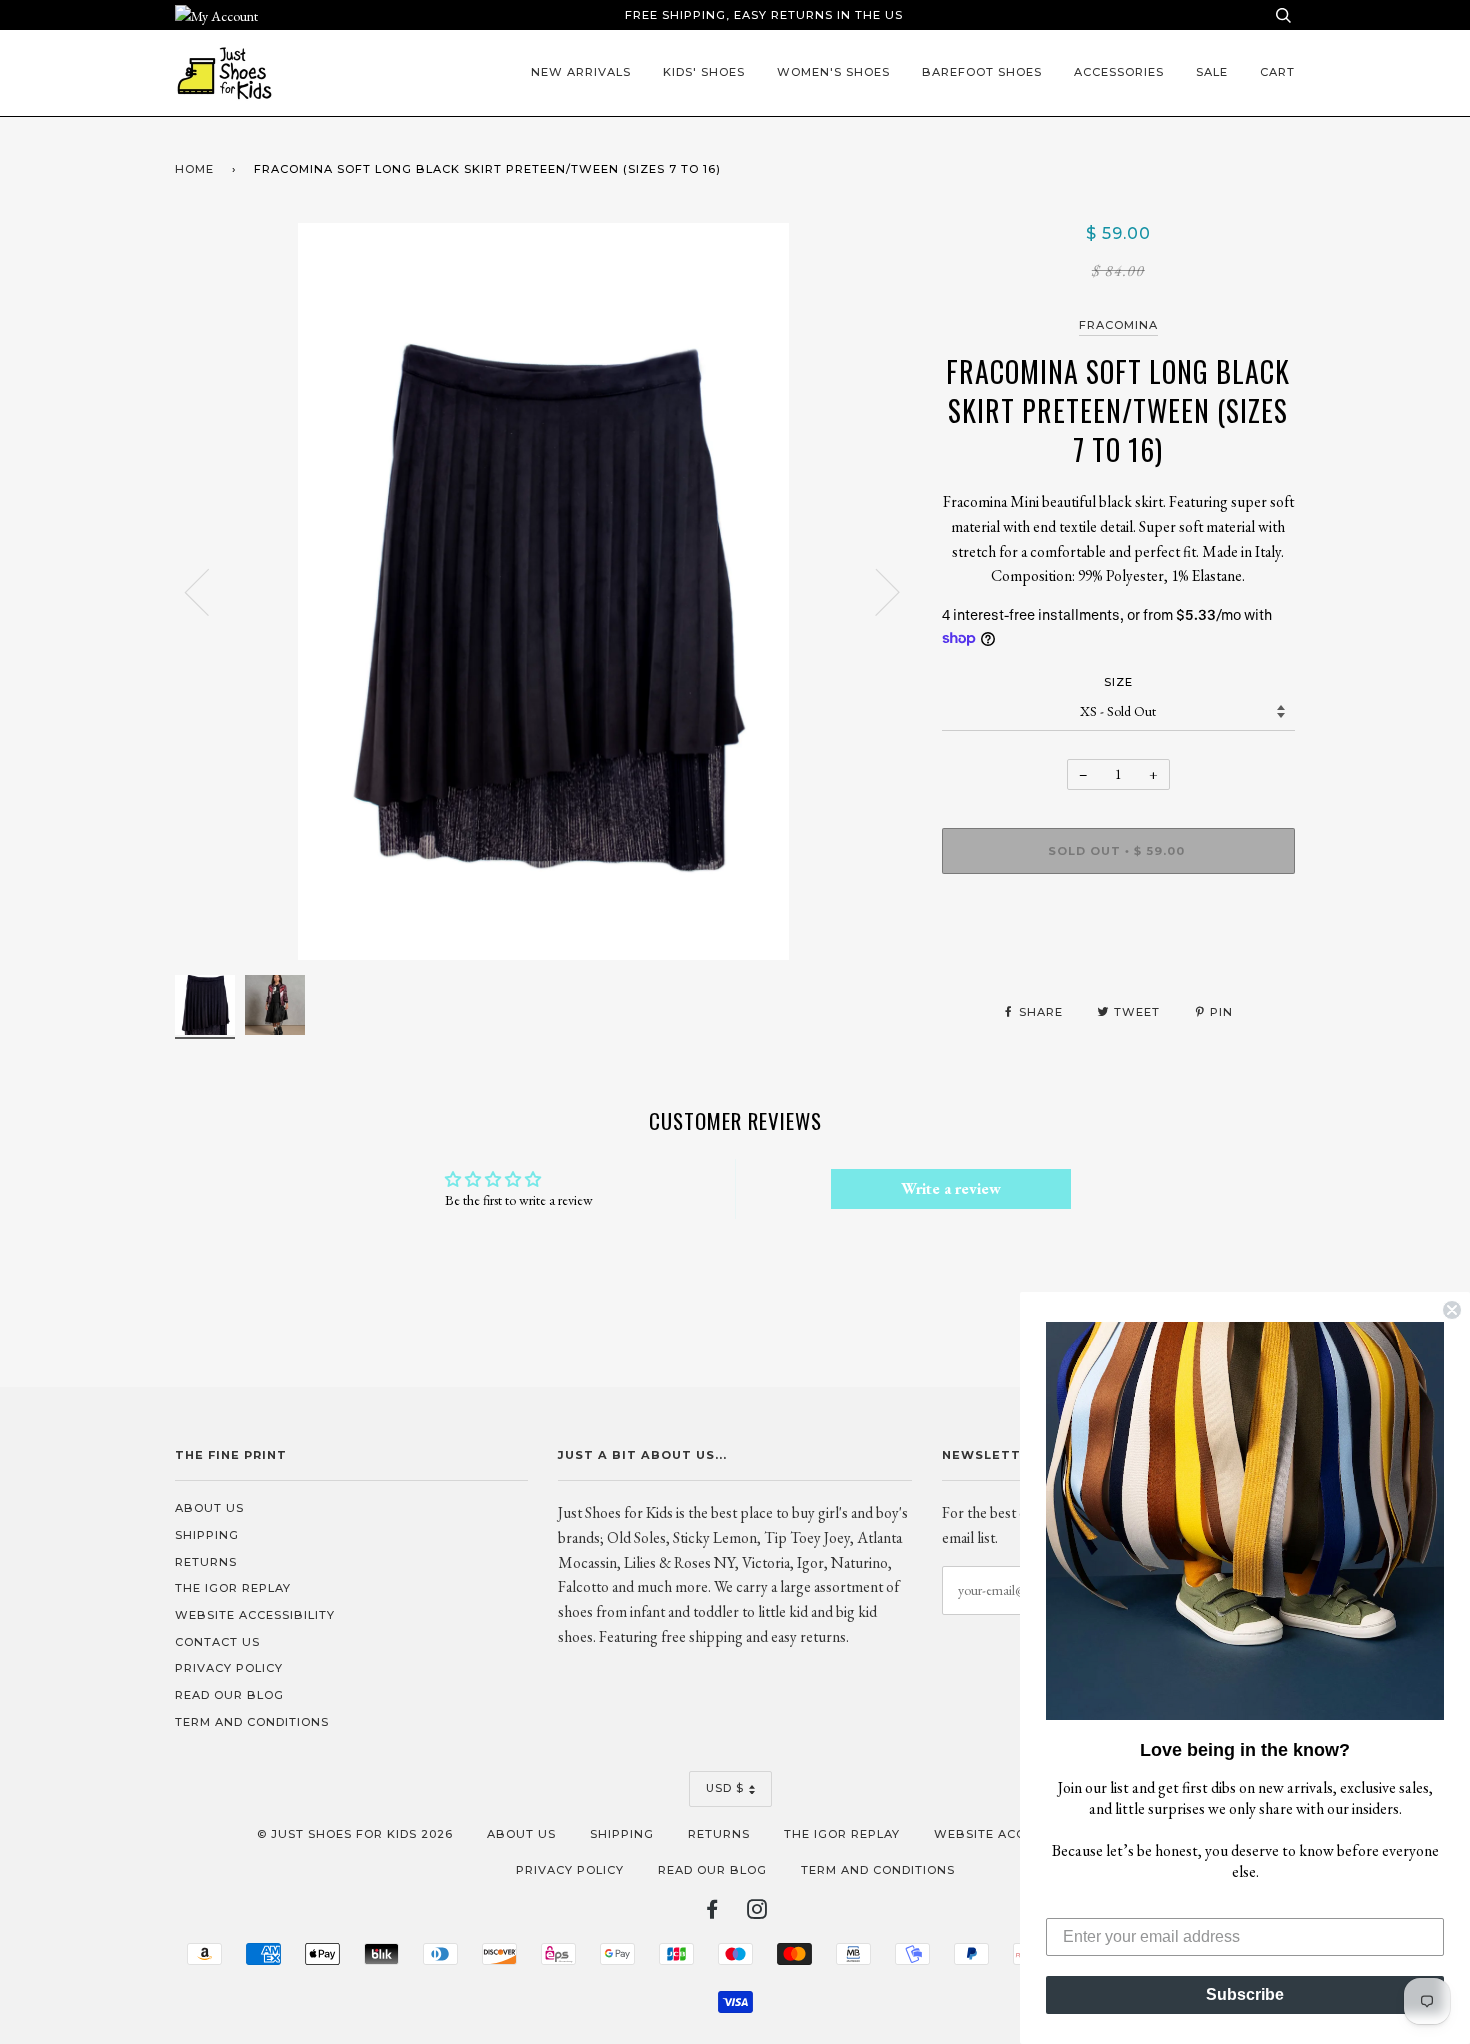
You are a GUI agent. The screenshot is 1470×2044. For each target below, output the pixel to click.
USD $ (725, 1788)
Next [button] (875, 591)
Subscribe (1245, 1994)
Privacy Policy (229, 1668)
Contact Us (217, 1642)
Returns (206, 1562)
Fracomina (1118, 325)
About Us (209, 1508)
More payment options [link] (1118, 958)
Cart (1277, 72)
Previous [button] (209, 591)
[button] (1245, 1521)
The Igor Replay (233, 1588)
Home (194, 169)
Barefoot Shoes (982, 72)
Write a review (951, 1188)
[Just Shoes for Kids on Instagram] (757, 1913)
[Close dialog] (1452, 1310)
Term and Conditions (252, 1722)
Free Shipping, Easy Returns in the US (764, 15)
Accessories (1119, 72)
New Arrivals (581, 72)
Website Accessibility (255, 1615)
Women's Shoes (833, 72)
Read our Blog (229, 1695)
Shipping (207, 1535)
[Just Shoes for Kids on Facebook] (712, 1913)
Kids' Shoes (704, 72)
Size (1118, 682)
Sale (1212, 72)
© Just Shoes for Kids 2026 (355, 1834)
